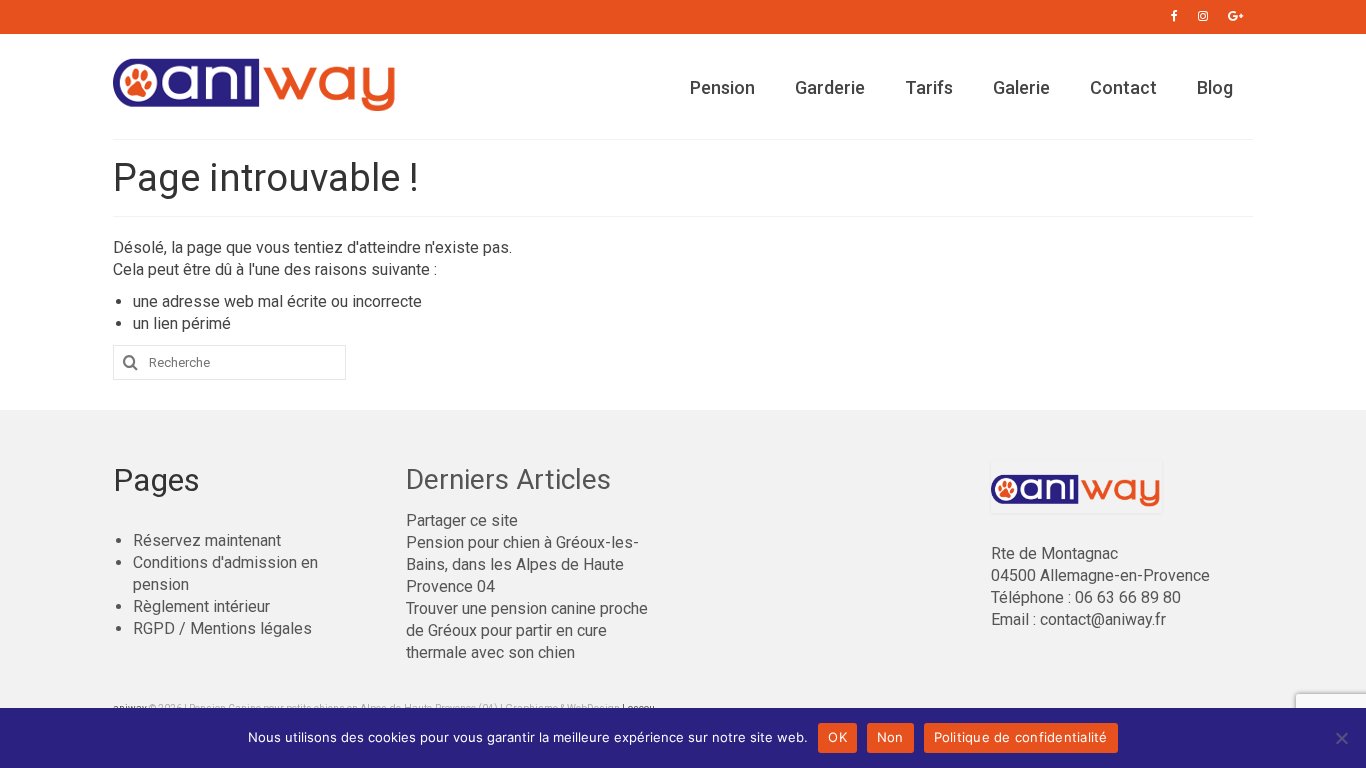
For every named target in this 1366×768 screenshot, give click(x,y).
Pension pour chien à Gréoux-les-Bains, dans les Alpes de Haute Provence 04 (522, 564)
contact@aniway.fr (1103, 619)
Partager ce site (462, 520)
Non (890, 737)
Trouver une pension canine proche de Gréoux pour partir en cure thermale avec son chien (527, 630)
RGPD (154, 628)
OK (837, 737)
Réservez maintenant (207, 540)
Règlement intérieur (201, 606)
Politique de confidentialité (1021, 737)
